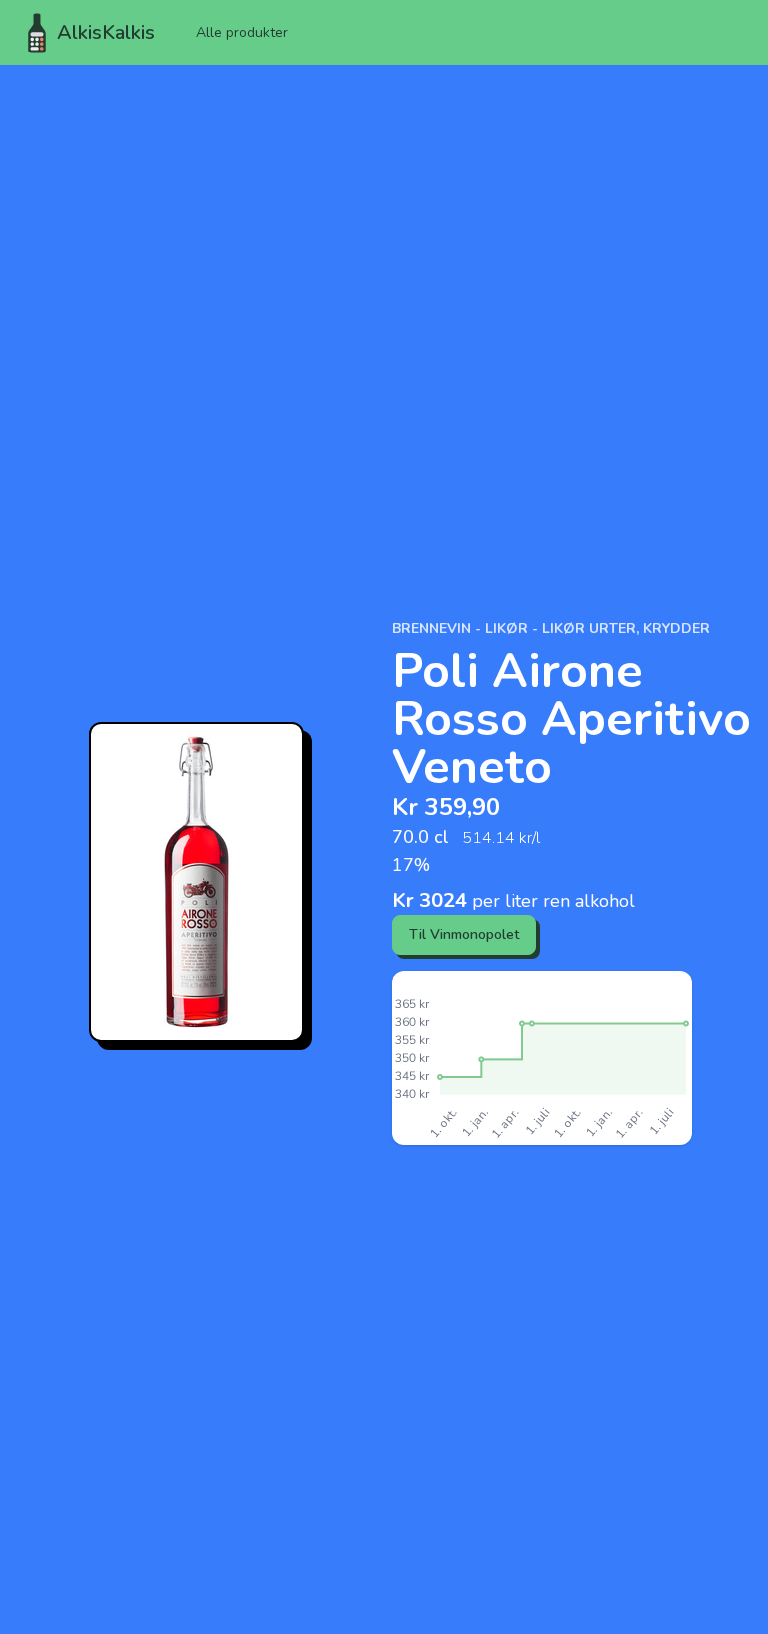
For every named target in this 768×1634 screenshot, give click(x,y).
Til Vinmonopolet (464, 934)
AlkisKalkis (106, 32)
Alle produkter (242, 32)
